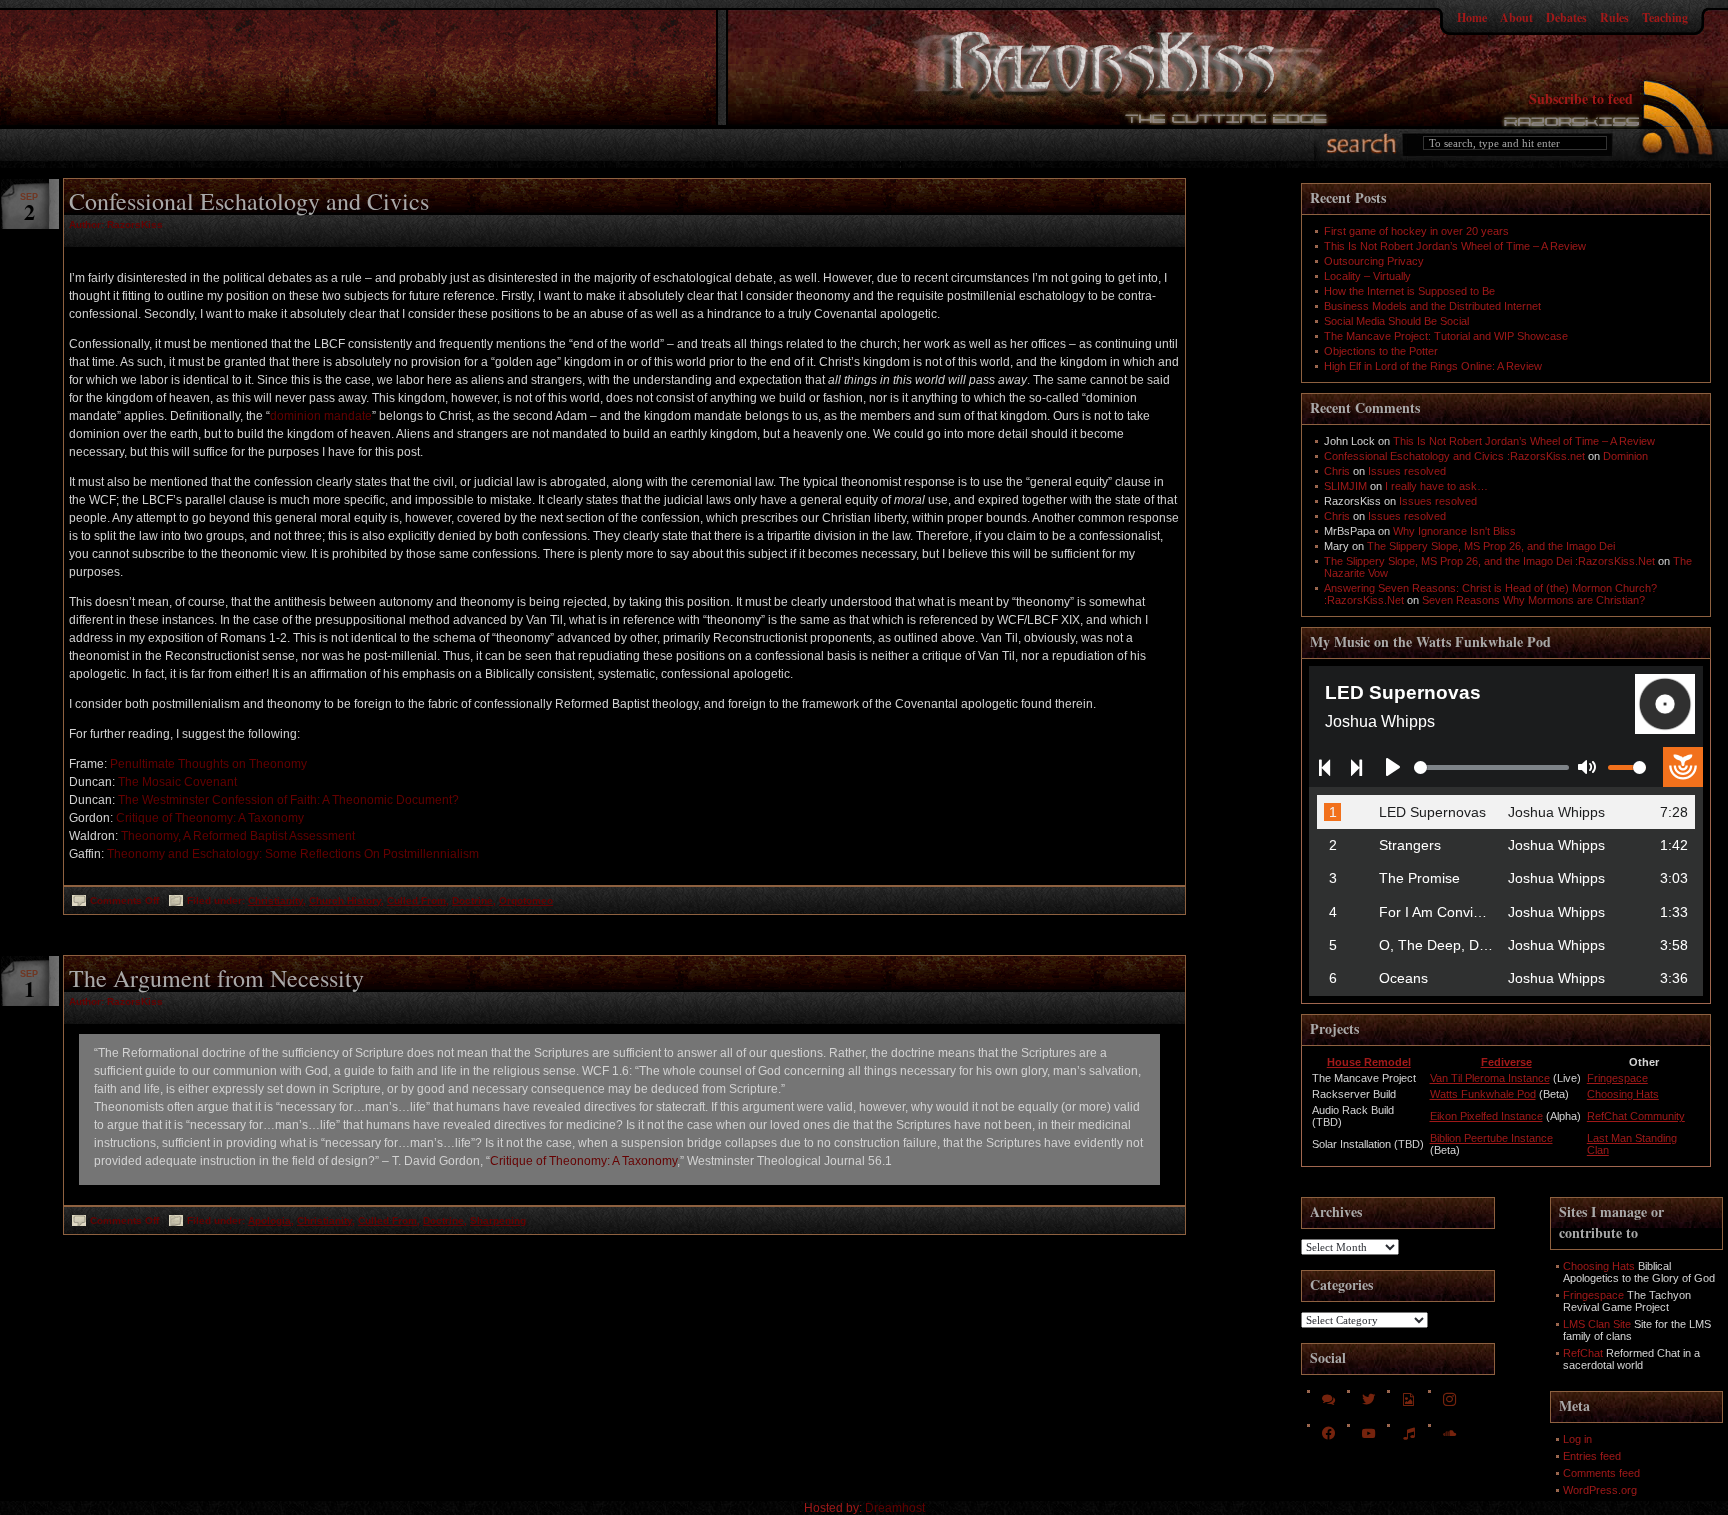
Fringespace (1617, 1078)
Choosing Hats (1623, 1094)
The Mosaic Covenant (177, 782)
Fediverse (1506, 1062)
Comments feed (1601, 1473)
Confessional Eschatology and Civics (249, 201)
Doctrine (472, 900)
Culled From (416, 900)
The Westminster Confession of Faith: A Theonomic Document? (288, 800)
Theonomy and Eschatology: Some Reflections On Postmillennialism (293, 854)
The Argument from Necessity (216, 978)
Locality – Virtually (1367, 276)
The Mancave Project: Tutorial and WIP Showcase (1446, 336)
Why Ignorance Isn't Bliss (1454, 531)
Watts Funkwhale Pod (1483, 1094)
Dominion (1625, 456)
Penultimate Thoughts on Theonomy (208, 764)
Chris (1337, 471)
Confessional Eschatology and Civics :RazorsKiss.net (1454, 456)
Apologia (269, 1220)
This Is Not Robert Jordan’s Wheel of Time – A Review (1455, 246)
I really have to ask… (1436, 486)
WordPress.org (1600, 1490)
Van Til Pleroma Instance (1490, 1078)
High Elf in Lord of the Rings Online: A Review (1433, 366)
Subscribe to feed (1581, 98)
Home (1472, 17)
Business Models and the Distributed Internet (1432, 306)
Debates (1566, 17)
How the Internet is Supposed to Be (1409, 291)
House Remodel (1369, 1062)
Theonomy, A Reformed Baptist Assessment (238, 836)
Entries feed (1592, 1456)
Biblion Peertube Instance (1491, 1138)
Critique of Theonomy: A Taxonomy (210, 818)
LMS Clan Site (1597, 1324)
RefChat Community (1636, 1116)
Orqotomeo (526, 900)
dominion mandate (321, 416)
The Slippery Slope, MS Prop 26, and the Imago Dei (1491, 546)
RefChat (1583, 1353)
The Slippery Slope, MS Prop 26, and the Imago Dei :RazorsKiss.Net (1489, 561)
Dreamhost (895, 1508)
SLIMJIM (1345, 486)
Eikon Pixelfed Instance (1486, 1116)
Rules (1614, 17)
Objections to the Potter (1381, 351)
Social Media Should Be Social (1396, 321)
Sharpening (498, 1220)
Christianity (275, 900)
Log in (1577, 1439)
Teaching (1665, 17)
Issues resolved (1407, 471)
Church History (345, 900)
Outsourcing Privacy (1374, 261)
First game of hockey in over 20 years (1416, 231)
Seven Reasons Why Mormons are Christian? (1533, 600)
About (1516, 17)
